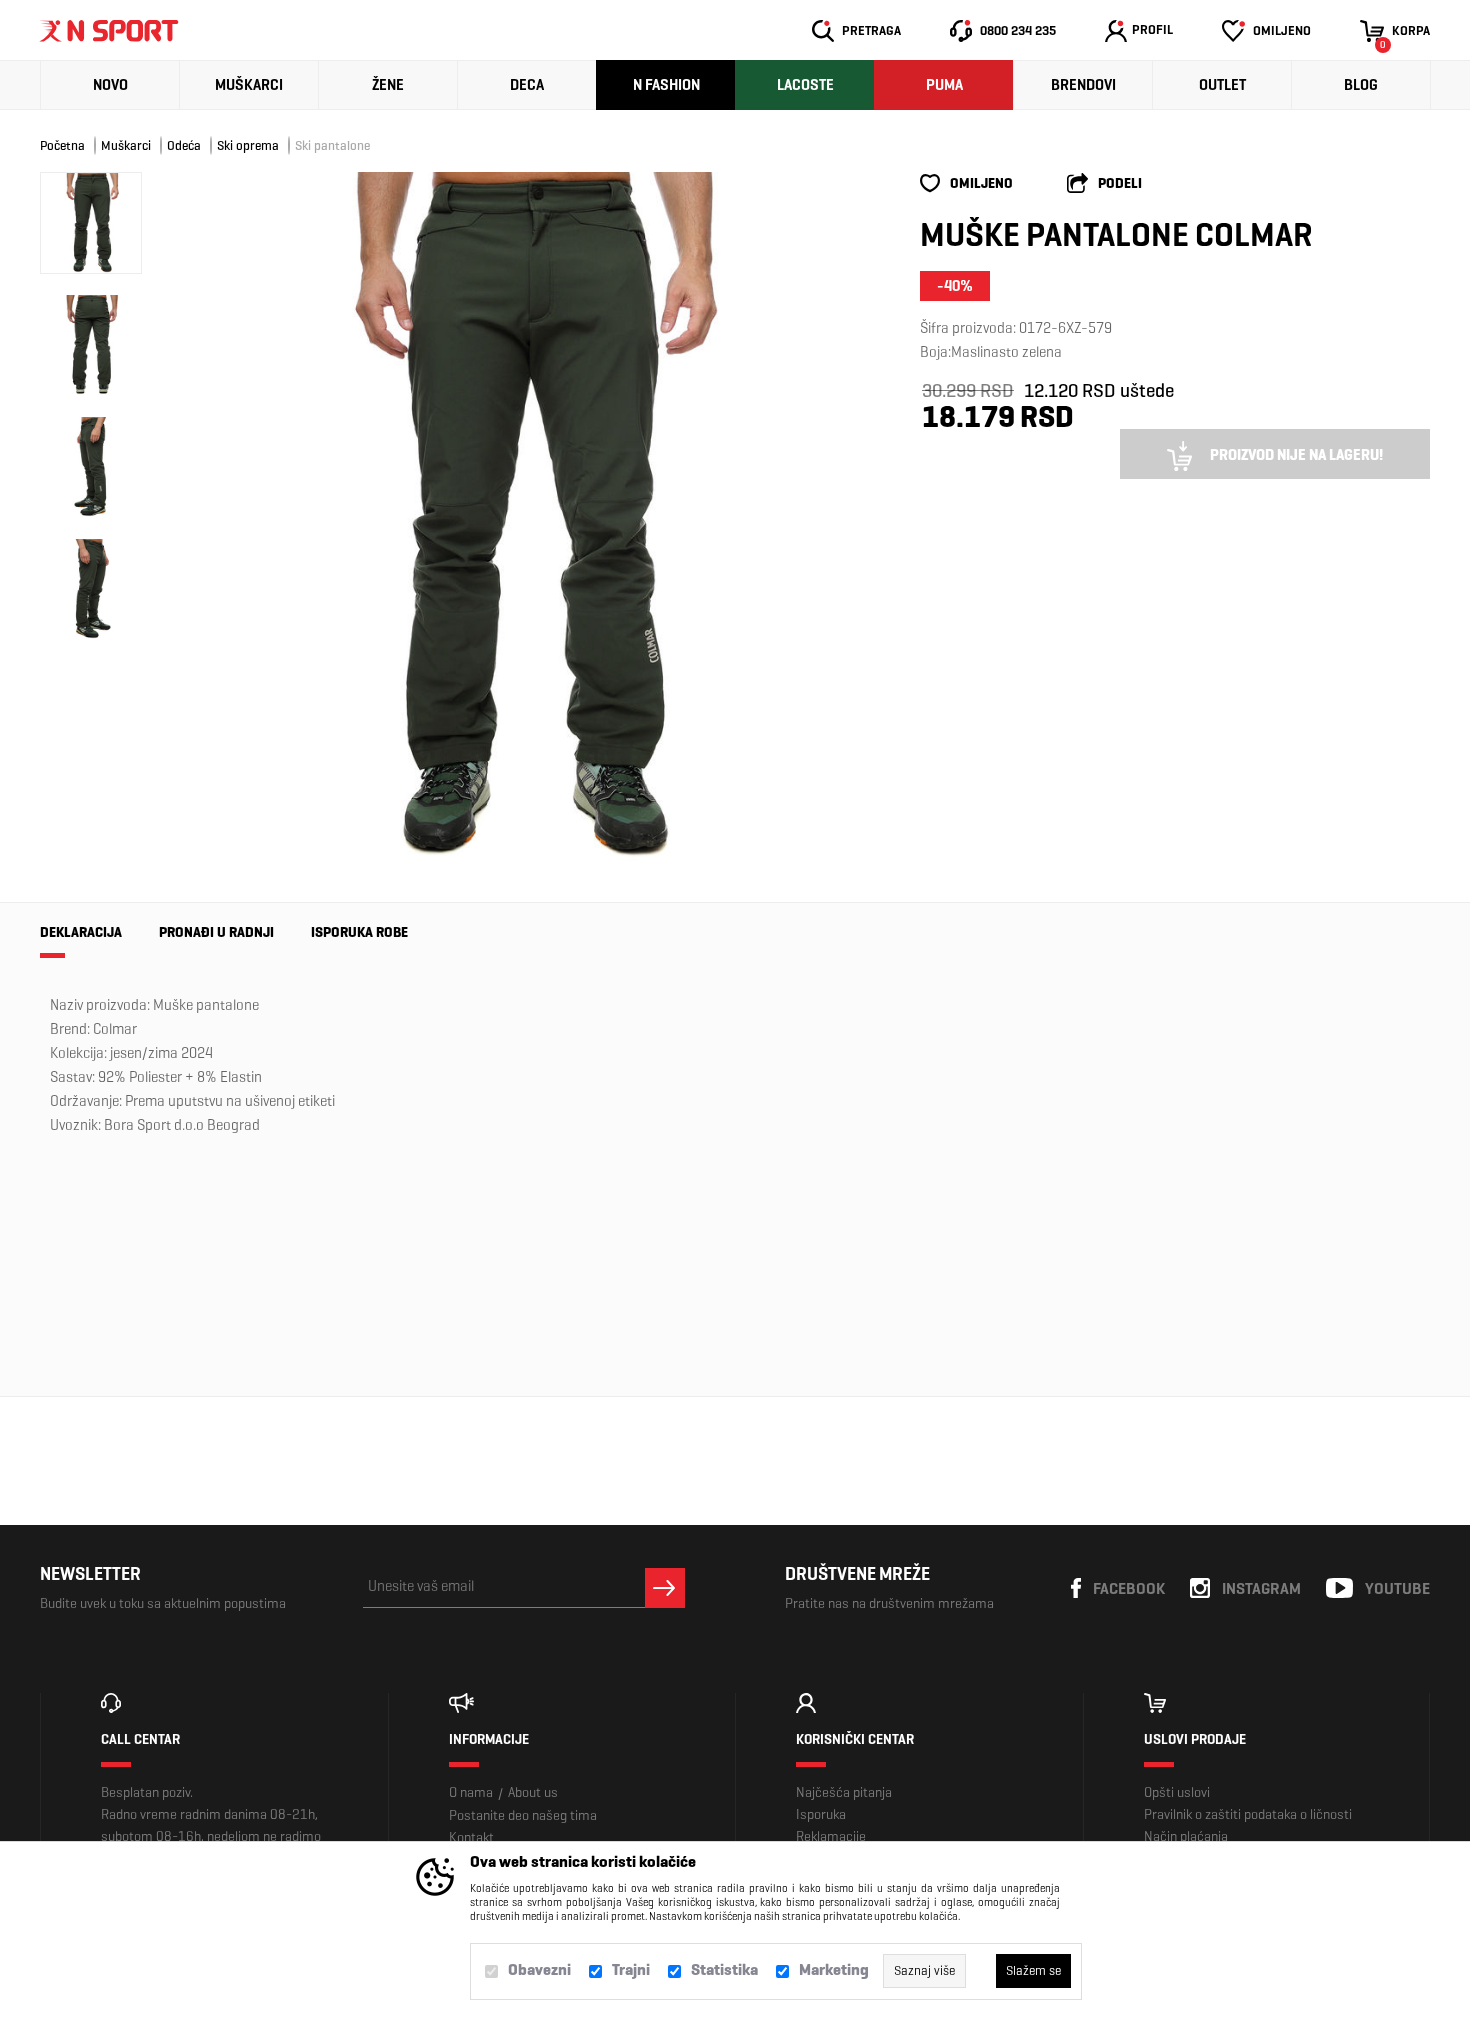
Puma (944, 85)
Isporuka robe (359, 932)
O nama (471, 1792)
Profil (1152, 29)
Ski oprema (248, 145)
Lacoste (805, 85)
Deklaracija (81, 932)
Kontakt (471, 1837)
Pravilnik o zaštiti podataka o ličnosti (1248, 1814)
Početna (62, 145)
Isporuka (821, 1814)
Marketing (834, 1969)
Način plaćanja (1186, 1836)
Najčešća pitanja (844, 1792)
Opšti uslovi (1177, 1792)
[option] (525, 517)
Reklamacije (831, 1836)
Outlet (1222, 85)
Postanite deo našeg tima (523, 1815)
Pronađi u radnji (216, 932)
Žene (388, 85)
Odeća (184, 145)
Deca (527, 85)
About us (533, 1792)
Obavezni (539, 1969)
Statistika (724, 1969)
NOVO (110, 85)
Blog (1361, 85)
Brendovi (1083, 85)
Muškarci (249, 85)
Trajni (631, 1969)
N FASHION (666, 85)
